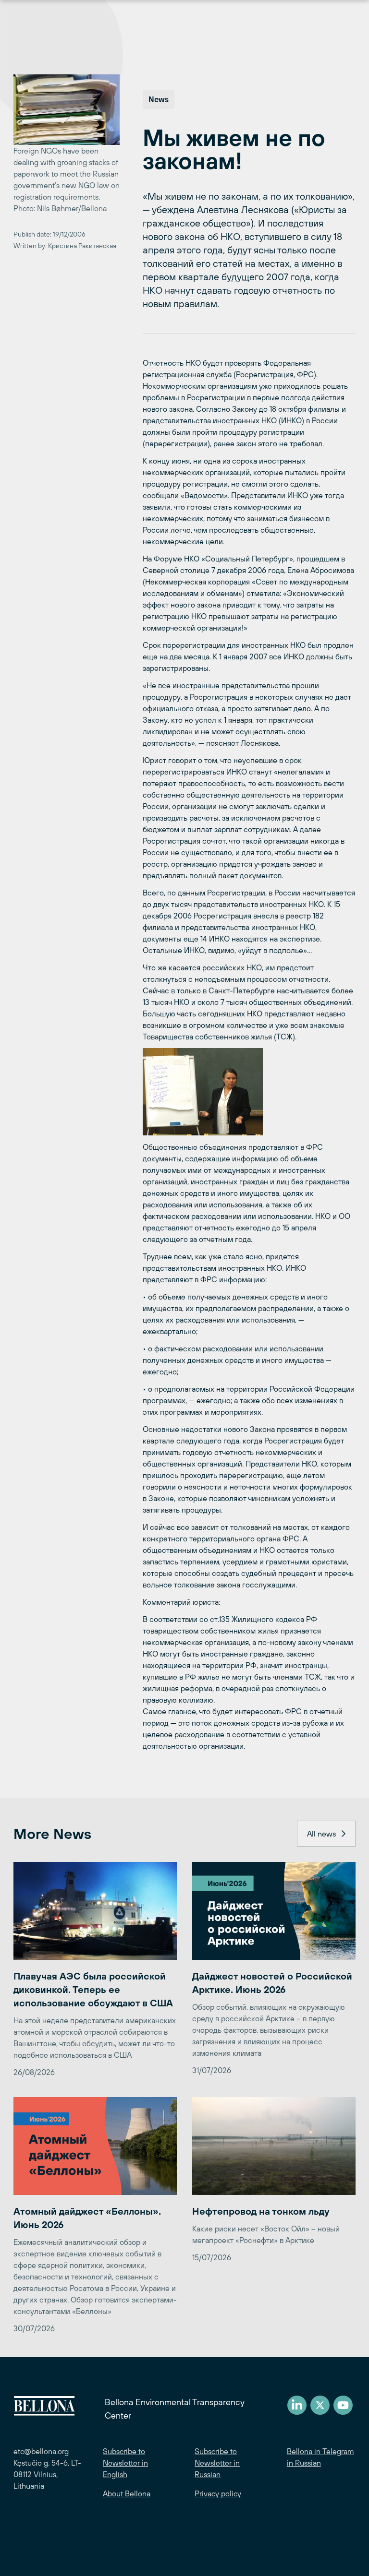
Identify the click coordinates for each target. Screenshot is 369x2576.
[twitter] (320, 2405)
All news (321, 1834)
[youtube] (343, 2405)
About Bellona (127, 2493)
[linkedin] (297, 2405)
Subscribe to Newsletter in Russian (217, 2463)
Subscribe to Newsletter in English (125, 2463)
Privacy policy (218, 2493)
